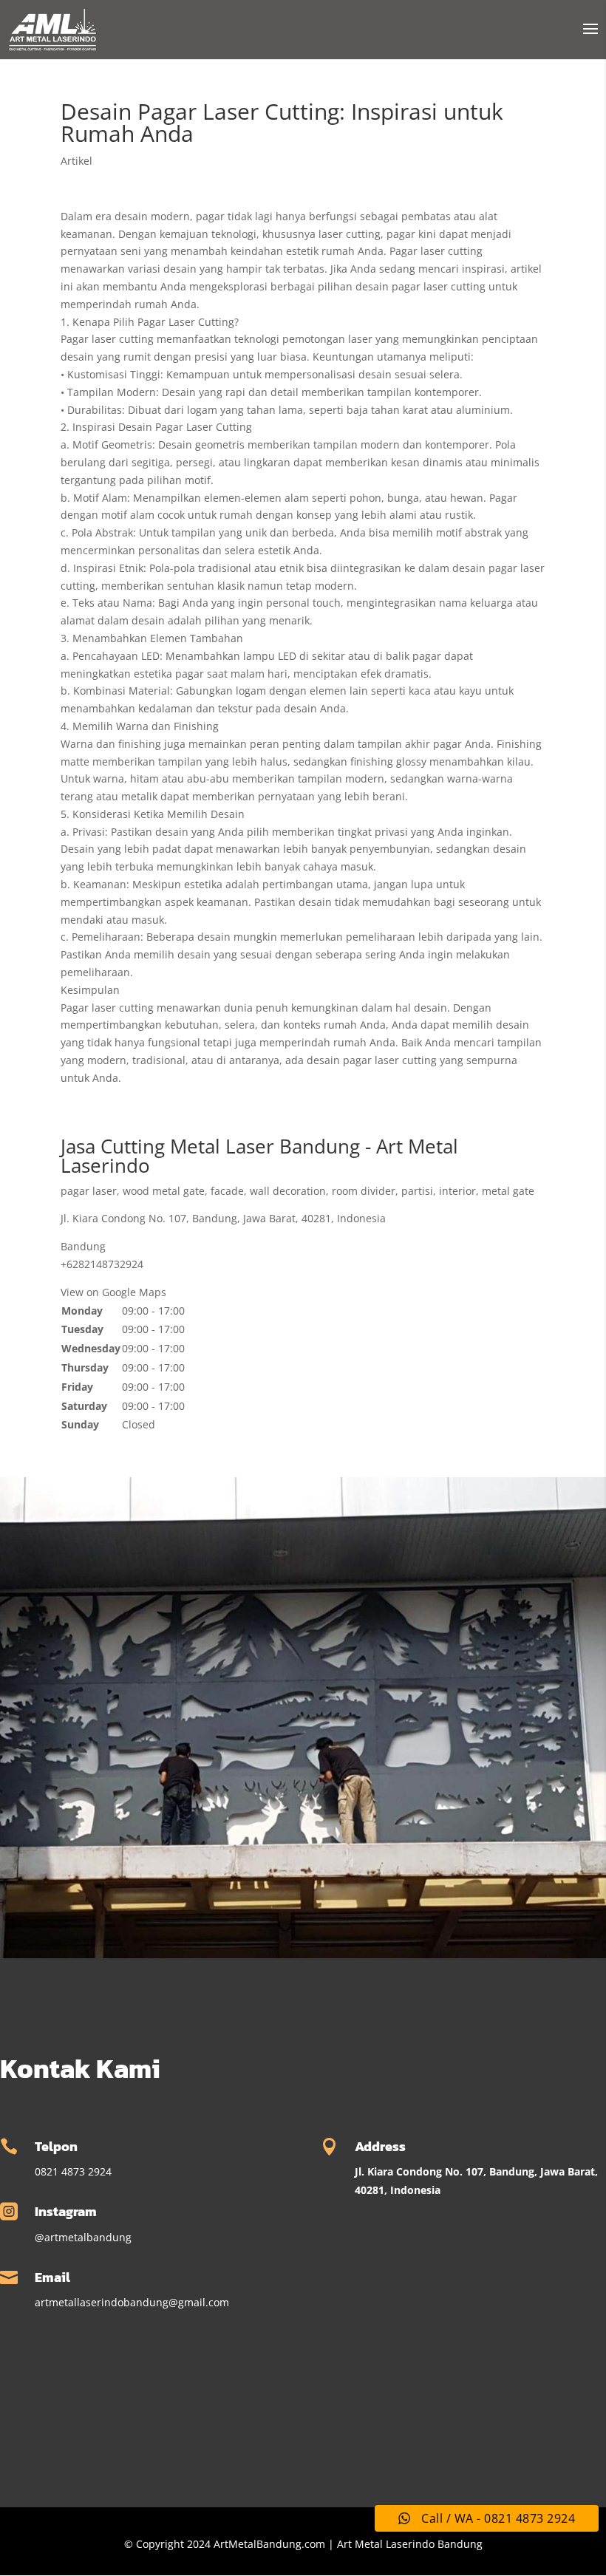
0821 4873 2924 (73, 2171)
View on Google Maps (113, 1292)
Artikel (76, 161)
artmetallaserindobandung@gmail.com (132, 2302)
